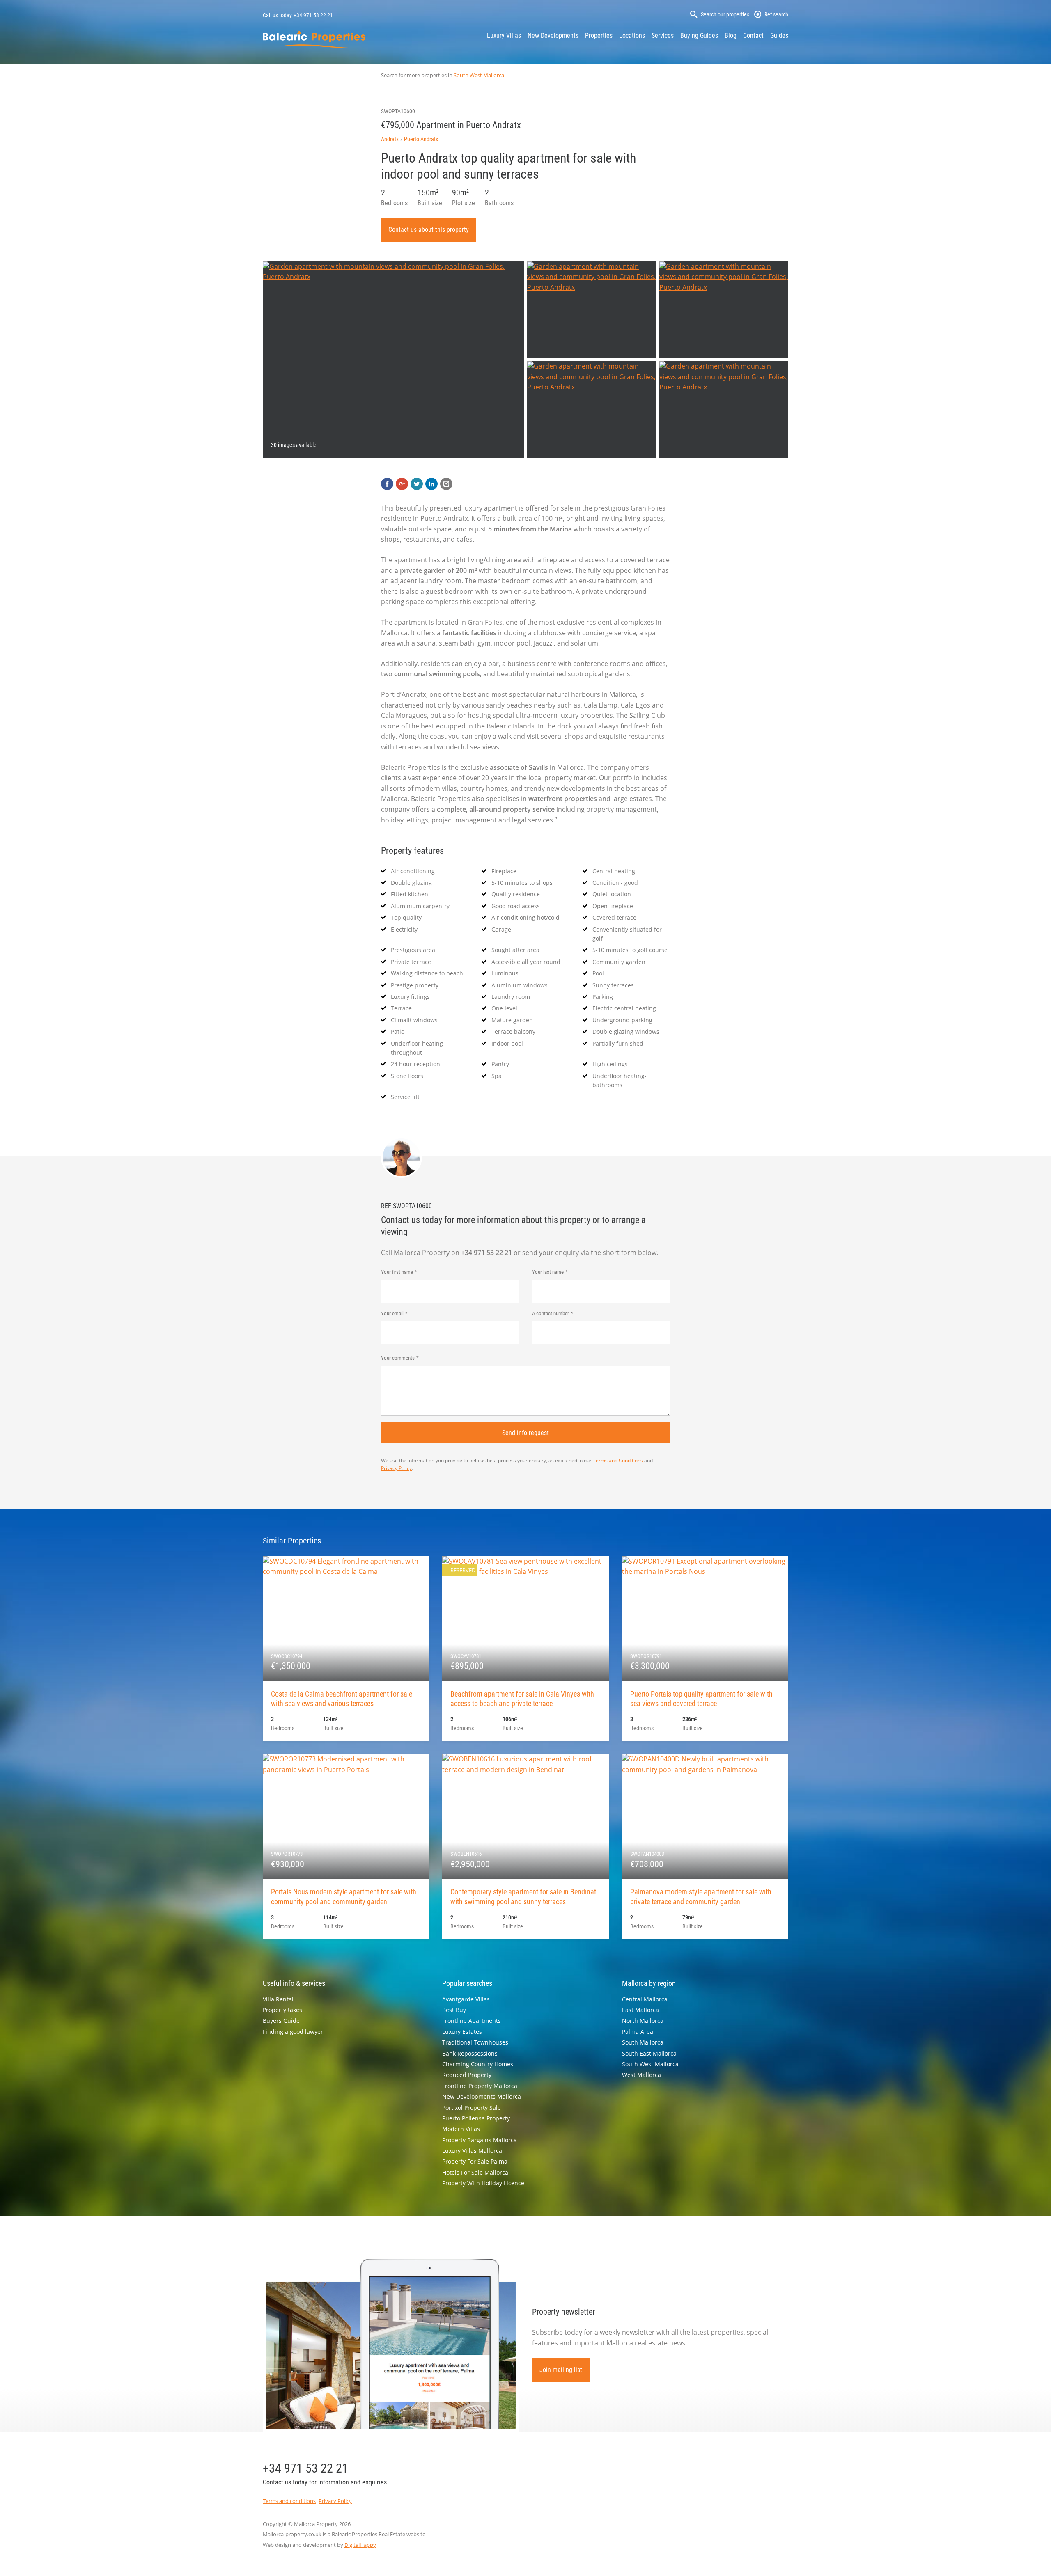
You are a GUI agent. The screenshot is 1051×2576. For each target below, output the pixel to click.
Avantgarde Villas (466, 1999)
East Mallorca (640, 2010)
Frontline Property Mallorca (480, 2086)
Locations (632, 35)
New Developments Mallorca (482, 2096)
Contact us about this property (429, 230)
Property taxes (282, 2010)
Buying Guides (699, 35)
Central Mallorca (645, 1999)
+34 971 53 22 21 (313, 15)
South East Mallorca (649, 2053)
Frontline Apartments (472, 2021)
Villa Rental (278, 1999)
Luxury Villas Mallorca (472, 2151)
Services (663, 35)
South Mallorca (643, 2042)
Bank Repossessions (470, 2053)
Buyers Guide (281, 2021)
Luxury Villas (504, 35)
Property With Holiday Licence (483, 2183)
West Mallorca (641, 2075)
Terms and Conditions (618, 1460)
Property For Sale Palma (475, 2161)
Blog (731, 35)
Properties (599, 35)
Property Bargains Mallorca (480, 2140)
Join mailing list (561, 2370)
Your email (392, 1313)
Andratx (390, 139)
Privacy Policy (396, 1468)
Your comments (398, 1358)
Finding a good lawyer (293, 2032)
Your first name (397, 1272)
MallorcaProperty (314, 39)
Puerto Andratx (421, 139)
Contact (753, 35)
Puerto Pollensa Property (476, 2118)
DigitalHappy (360, 2545)
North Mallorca (643, 2021)
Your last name (548, 1272)
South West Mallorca (479, 75)
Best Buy (454, 2010)
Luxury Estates (462, 2032)
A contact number (551, 1313)
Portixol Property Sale (472, 2108)
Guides (779, 35)
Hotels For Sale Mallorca (475, 2172)
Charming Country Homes (478, 2064)
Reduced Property (467, 2075)
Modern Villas (461, 2129)
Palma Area (638, 2032)
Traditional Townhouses (475, 2042)
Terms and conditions (289, 2501)
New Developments (553, 35)
